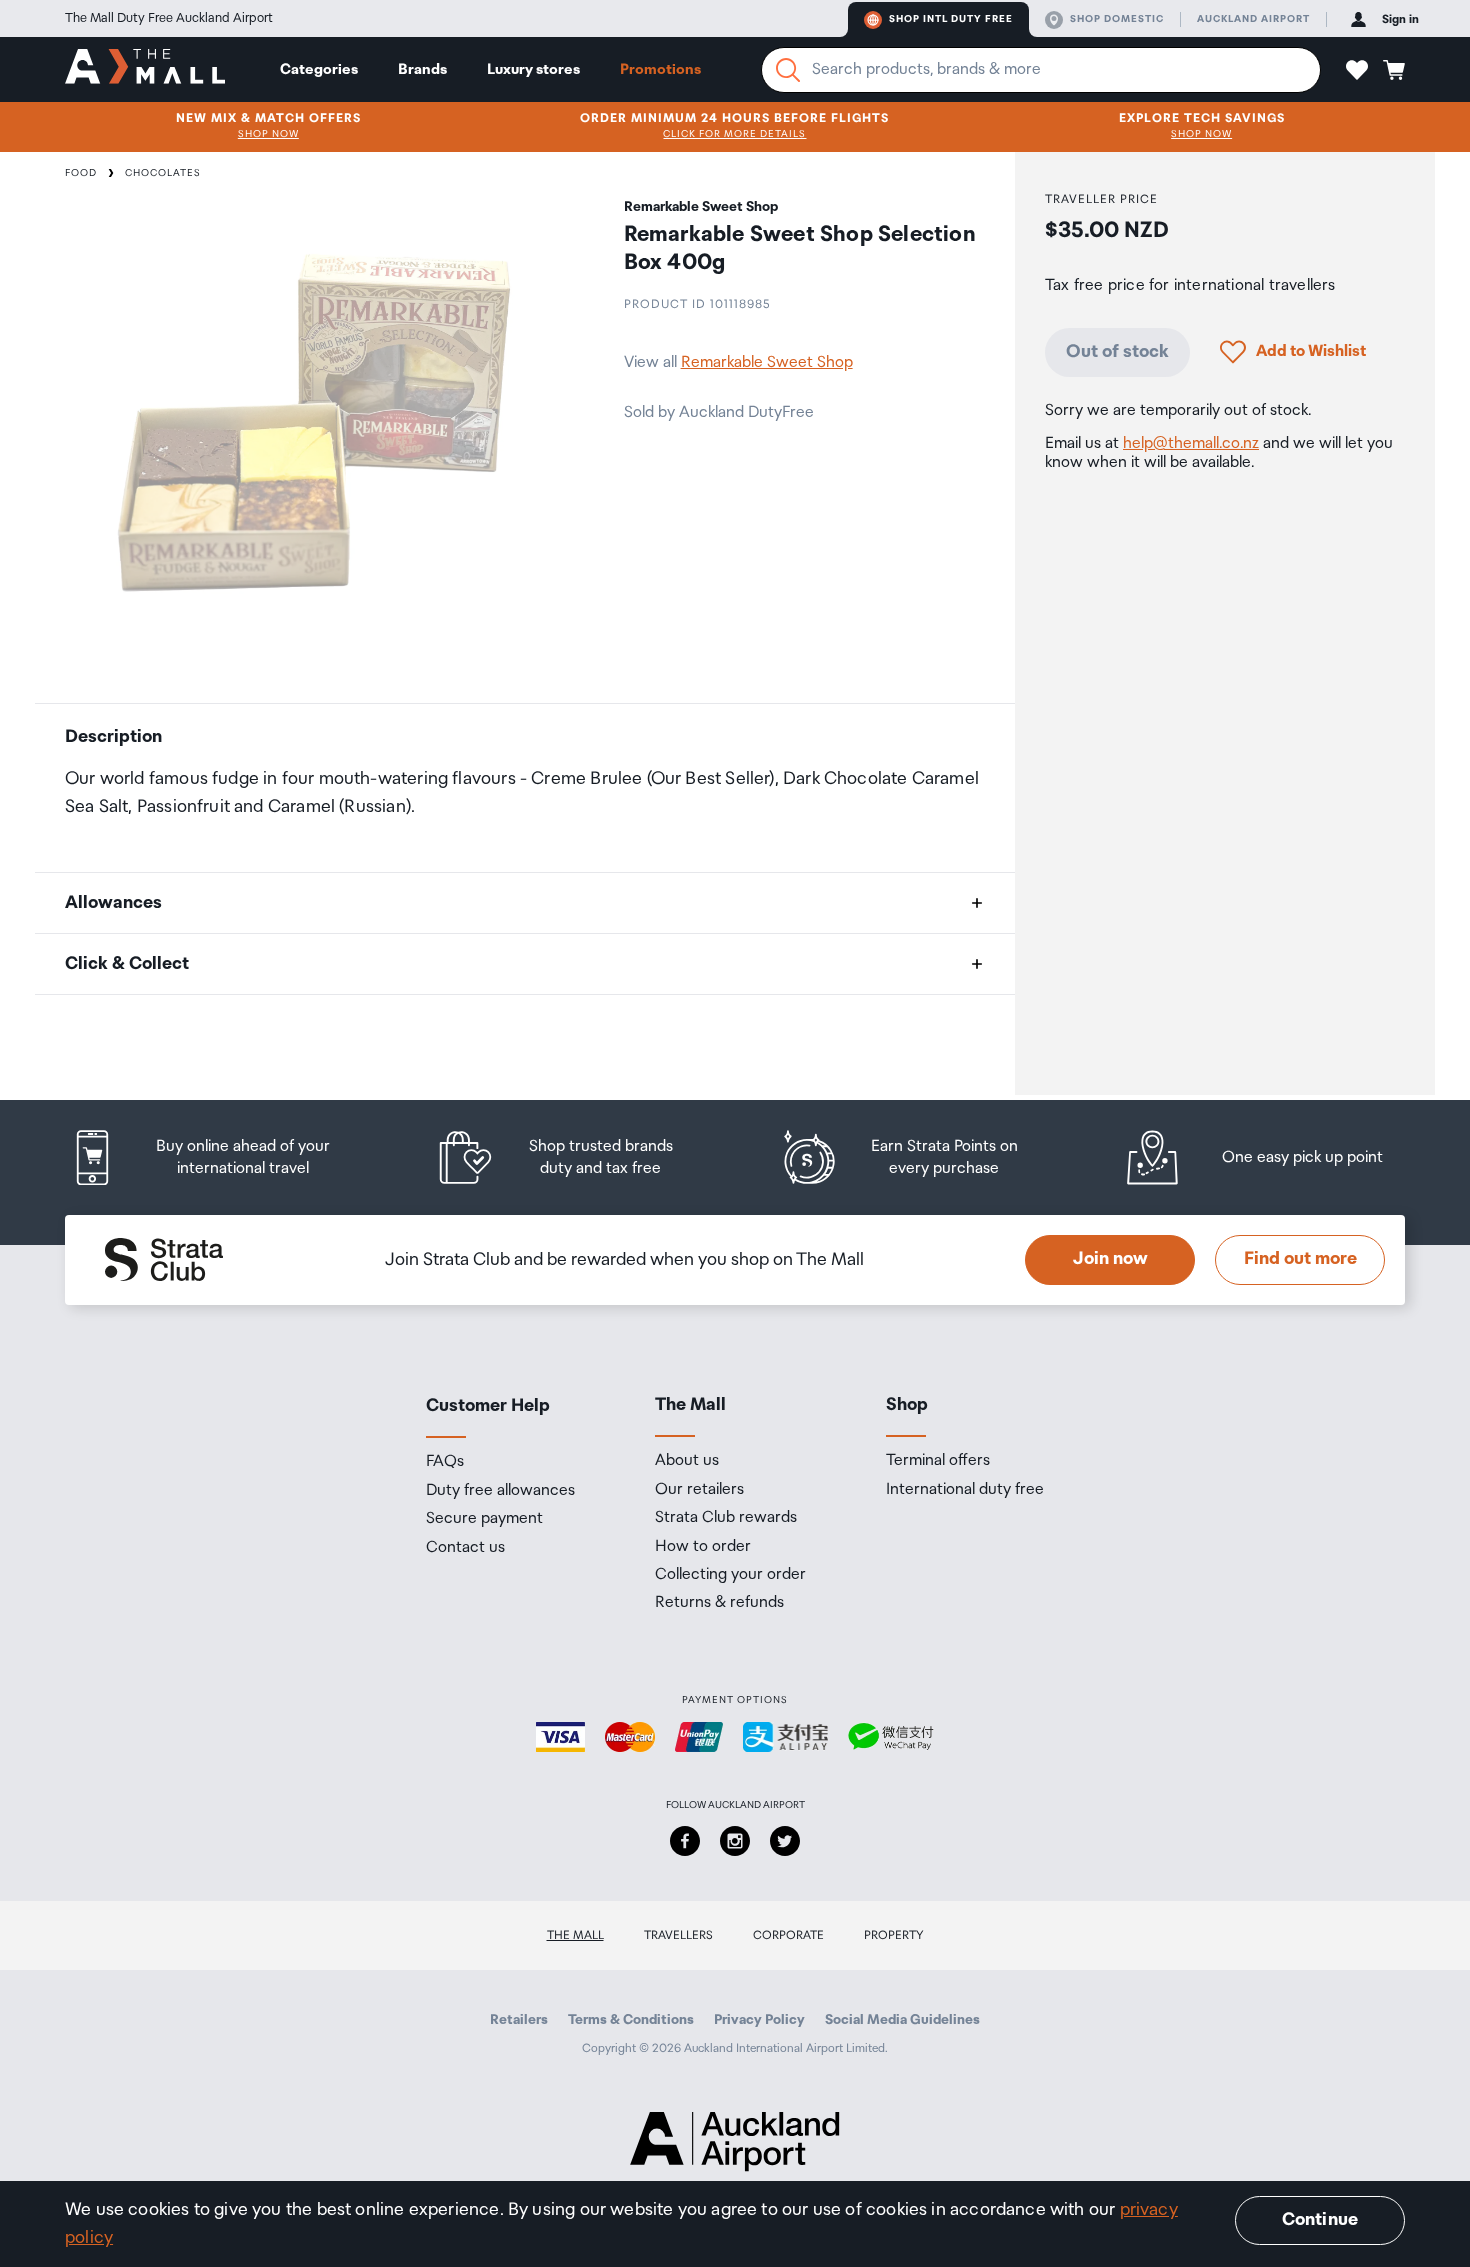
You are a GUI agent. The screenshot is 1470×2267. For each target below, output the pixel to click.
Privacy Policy (759, 2020)
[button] (1357, 70)
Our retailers (699, 1490)
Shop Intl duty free (951, 19)
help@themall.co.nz (1191, 443)
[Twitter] (785, 1841)
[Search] (788, 70)
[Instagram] (735, 1841)
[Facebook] (685, 1841)
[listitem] (220, 1157)
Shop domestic (1117, 19)
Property (894, 1935)
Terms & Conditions (631, 2020)
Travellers (678, 1935)
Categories (319, 69)
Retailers (519, 2020)
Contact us (465, 1548)
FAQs (445, 1462)
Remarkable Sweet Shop (767, 362)
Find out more (1300, 1259)
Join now (1110, 1259)
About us (687, 1461)
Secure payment (484, 1519)
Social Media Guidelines (902, 2020)
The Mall (575, 1935)
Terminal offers (938, 1461)
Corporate (788, 1935)
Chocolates (163, 173)
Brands (422, 69)
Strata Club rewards (726, 1518)
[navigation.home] (145, 69)
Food (81, 173)
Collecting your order (730, 1575)
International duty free (965, 1490)
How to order (703, 1547)
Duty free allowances (500, 1491)
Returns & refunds (719, 1603)
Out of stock (1117, 351)
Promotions (660, 69)
